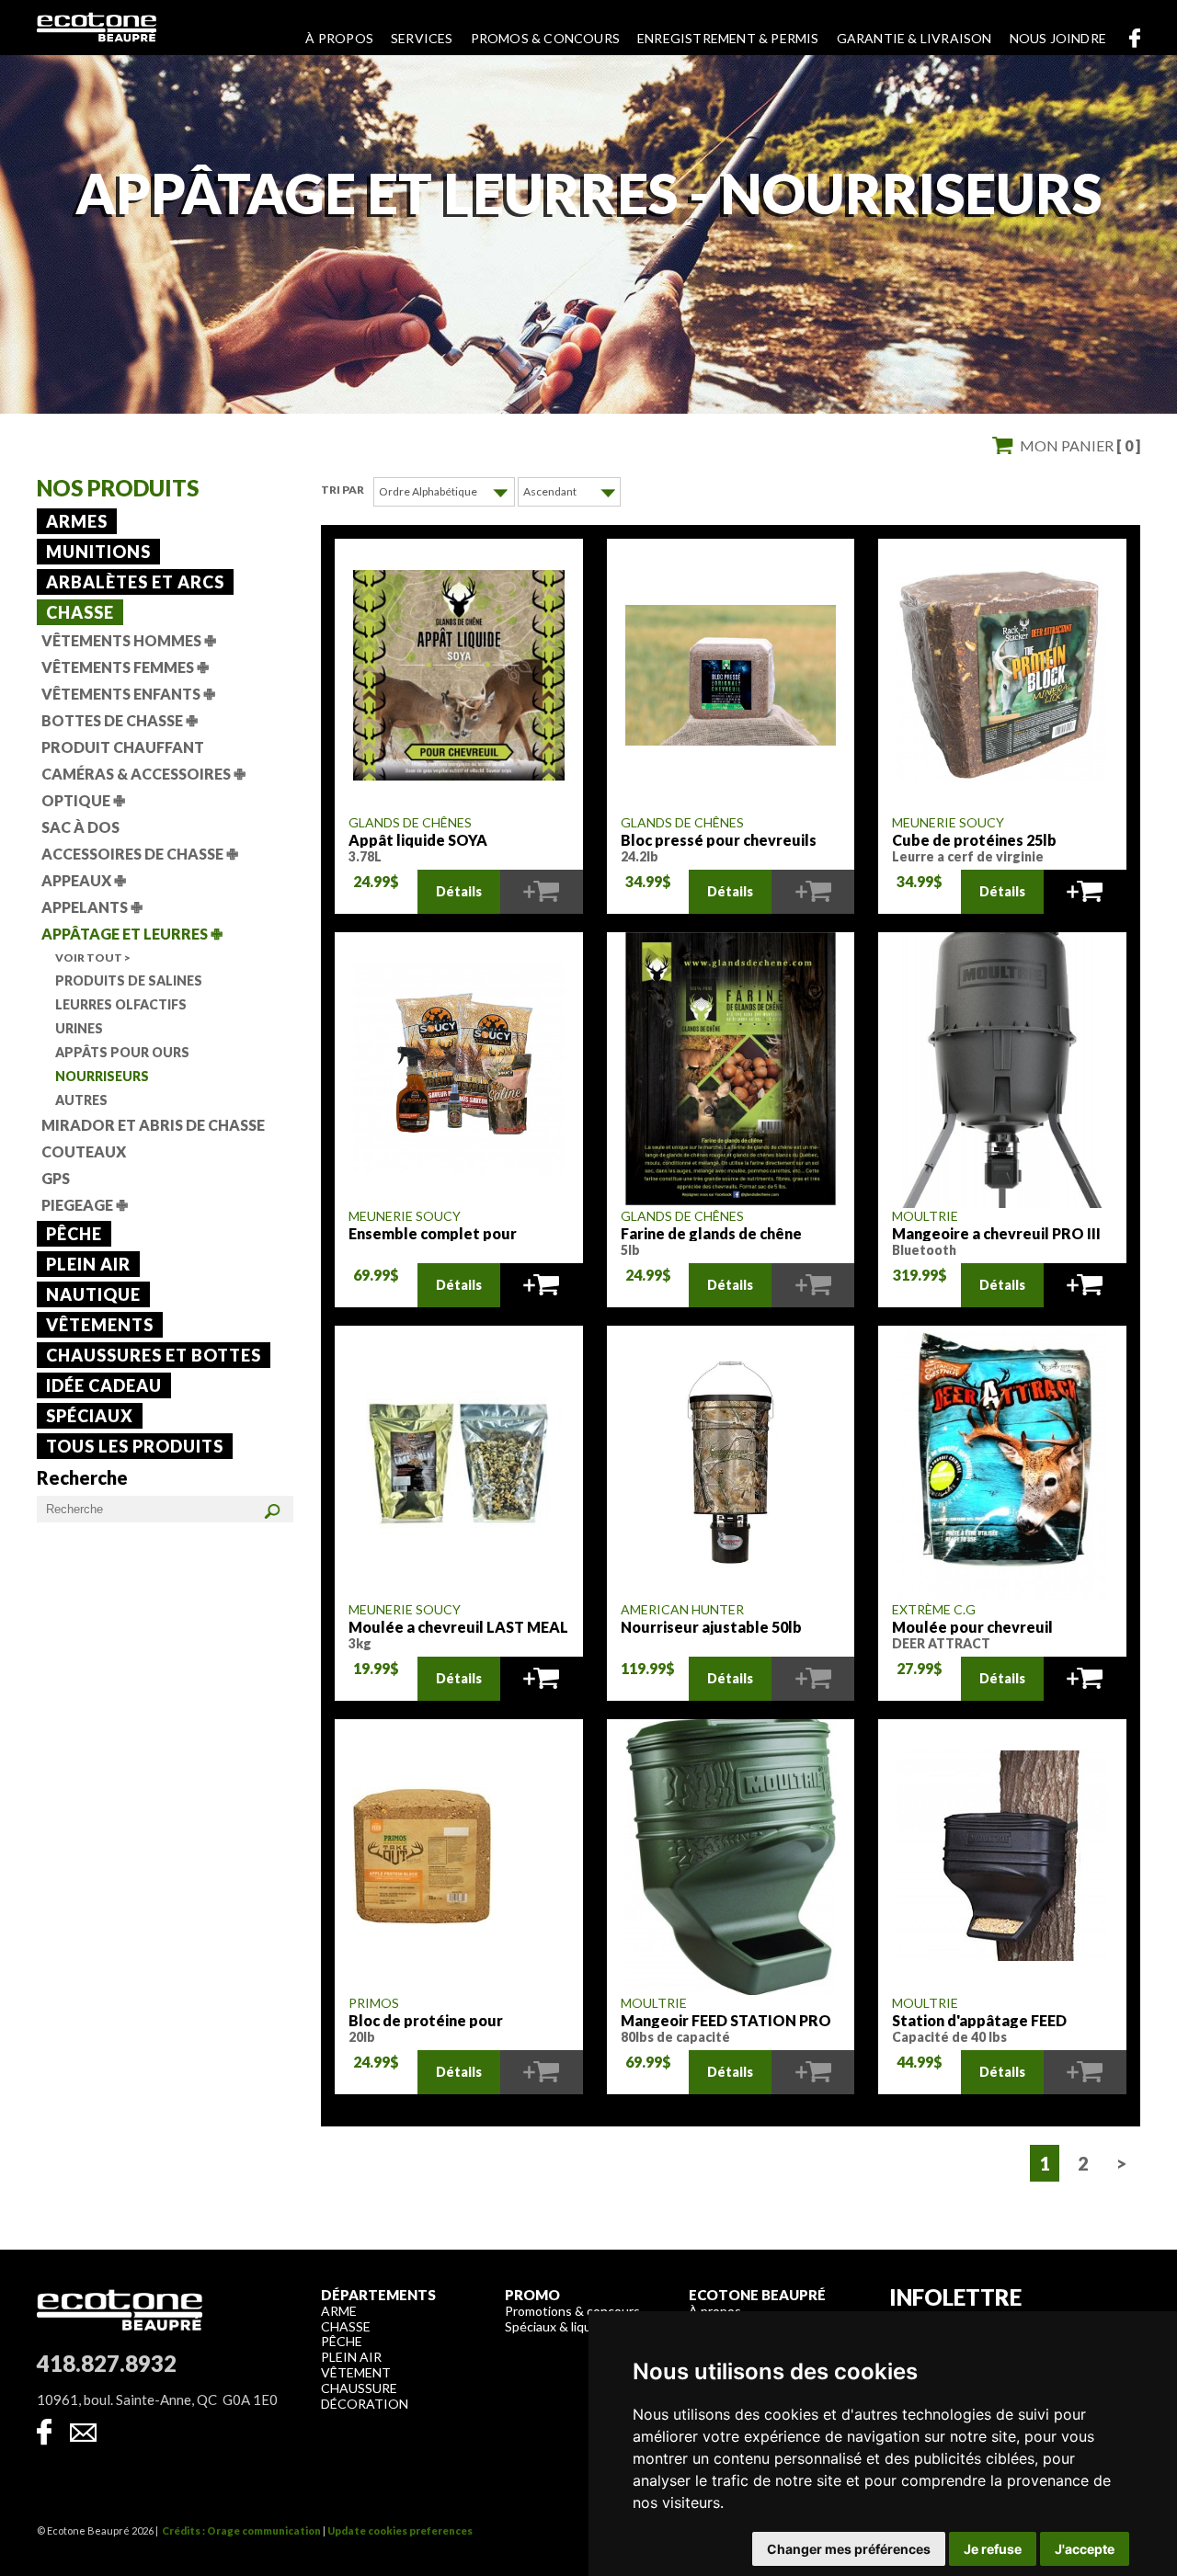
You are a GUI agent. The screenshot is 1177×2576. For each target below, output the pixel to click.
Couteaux (84, 1151)
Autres (81, 1100)
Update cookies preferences (400, 2530)
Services (422, 38)
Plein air (88, 1264)
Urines (79, 1028)
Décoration (365, 2404)
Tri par (343, 490)
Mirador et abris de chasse (153, 1125)
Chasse (80, 612)
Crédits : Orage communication (241, 2530)
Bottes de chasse (120, 720)
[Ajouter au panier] (1085, 892)
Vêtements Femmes (125, 667)
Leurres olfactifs (121, 1004)
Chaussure (359, 2388)
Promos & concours (545, 38)
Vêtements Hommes (129, 640)
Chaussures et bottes (154, 1355)
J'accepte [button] (1085, 2549)
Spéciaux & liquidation (568, 2326)
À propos (339, 38)
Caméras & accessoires (143, 774)
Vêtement (356, 2372)
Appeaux (84, 880)
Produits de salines (129, 980)
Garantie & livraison (914, 38)
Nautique (93, 1294)
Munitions (98, 552)
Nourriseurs (102, 1076)
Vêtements (100, 1325)
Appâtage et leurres (132, 934)
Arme (339, 2311)
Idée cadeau (104, 1385)
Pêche (74, 1234)
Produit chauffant (123, 747)
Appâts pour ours (122, 1052)
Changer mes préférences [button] (849, 2549)
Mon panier (1080, 445)
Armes (77, 521)
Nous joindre (1058, 38)
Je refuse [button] (993, 2549)
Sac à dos (80, 827)
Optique (83, 800)
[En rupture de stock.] (542, 892)
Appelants (92, 907)
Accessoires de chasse (140, 854)
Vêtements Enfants (128, 694)
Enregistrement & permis (728, 38)
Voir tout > (93, 957)
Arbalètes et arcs (135, 582)
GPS (56, 1178)
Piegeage (85, 1205)
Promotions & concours (572, 2311)
